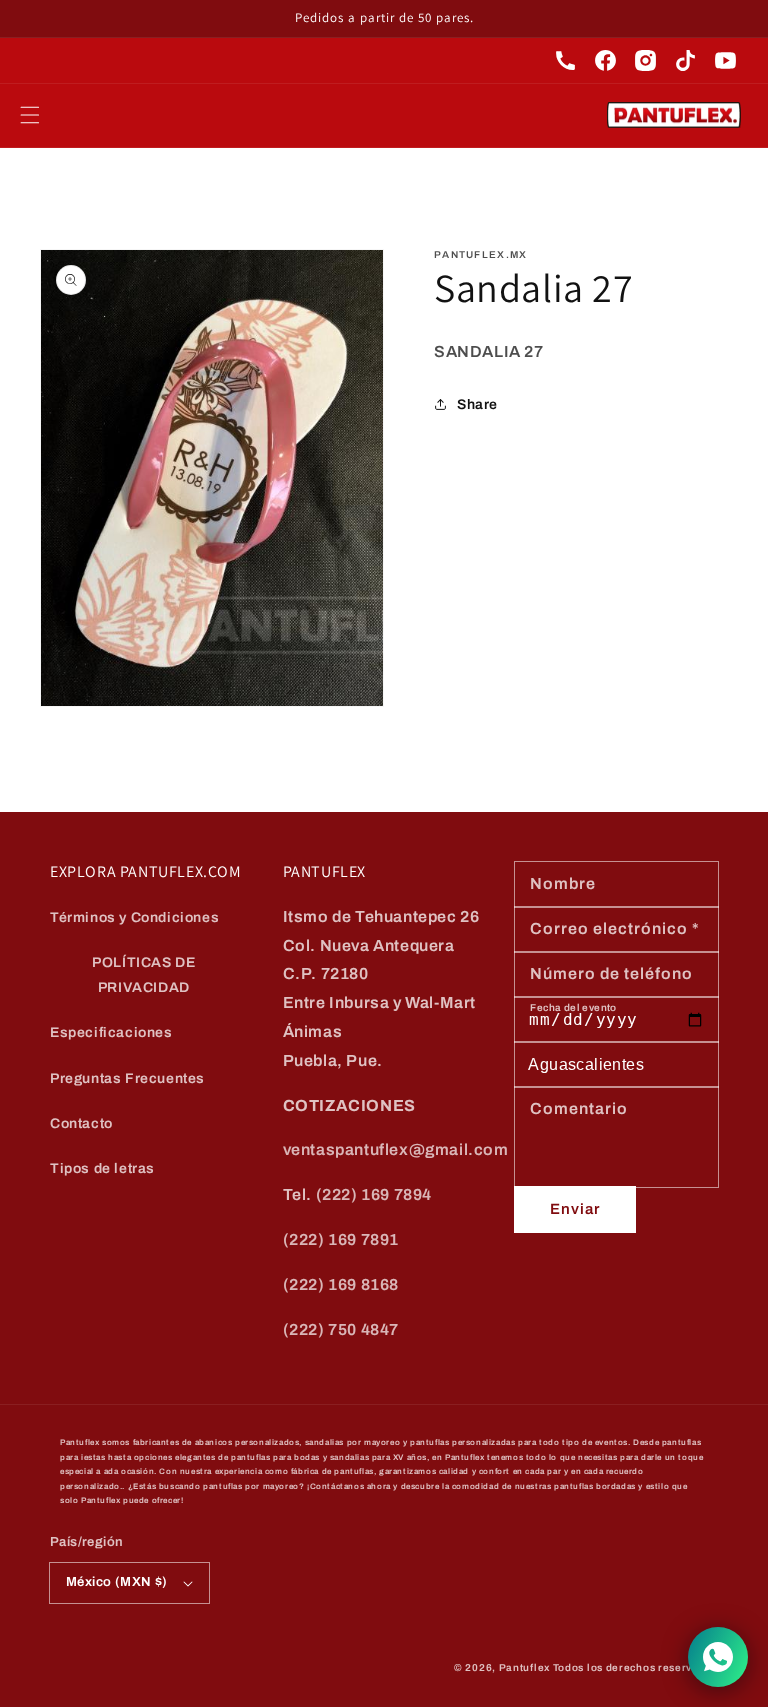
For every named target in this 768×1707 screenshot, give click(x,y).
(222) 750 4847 (341, 1329)
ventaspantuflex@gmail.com (396, 1149)
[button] (30, 115)
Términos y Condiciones (134, 917)
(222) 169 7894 (374, 1194)
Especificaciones (111, 1032)
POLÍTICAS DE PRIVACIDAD (143, 975)
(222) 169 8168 (341, 1284)
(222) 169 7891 (341, 1239)
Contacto (81, 1123)
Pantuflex (524, 1667)
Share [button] (477, 404)
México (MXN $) (117, 1582)
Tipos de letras (102, 1168)
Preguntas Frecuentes (127, 1078)
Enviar (575, 1209)
